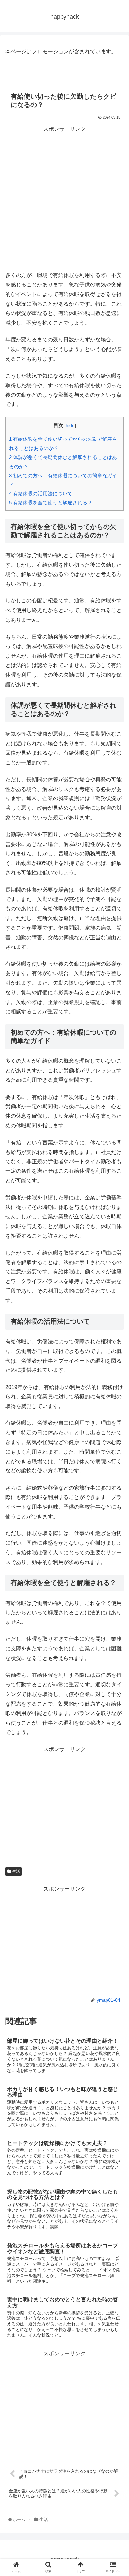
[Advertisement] (64, 199)
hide (70, 425)
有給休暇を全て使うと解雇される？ (51, 503)
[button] (117, 1340)
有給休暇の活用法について (41, 494)
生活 (15, 1871)
